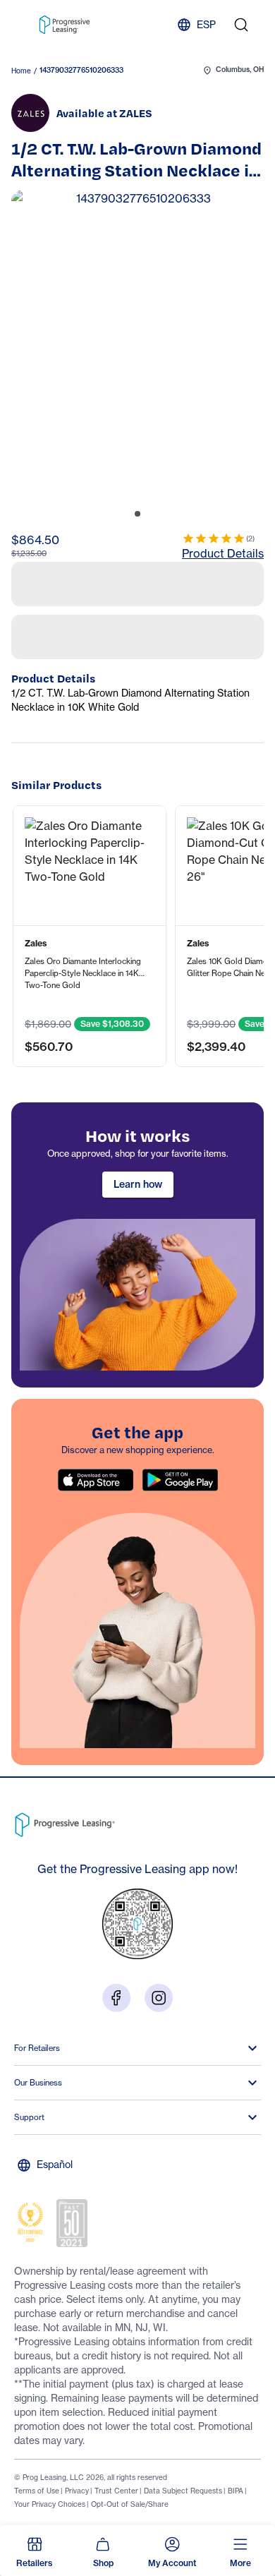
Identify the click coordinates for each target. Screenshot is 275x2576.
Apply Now (138, 612)
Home (21, 71)
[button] (90, 1177)
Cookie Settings (70, 2483)
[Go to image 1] (137, 514)
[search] (241, 25)
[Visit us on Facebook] (116, 2239)
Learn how (138, 1426)
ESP (206, 24)
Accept (221, 2483)
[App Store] (95, 1721)
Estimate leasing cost (137, 664)
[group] (137, 348)
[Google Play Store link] (180, 1721)
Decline (149, 2483)
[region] (137, 1486)
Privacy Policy (147, 2449)
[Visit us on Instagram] (159, 2239)
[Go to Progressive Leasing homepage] (67, 2063)
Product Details (223, 553)
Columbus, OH (240, 70)
